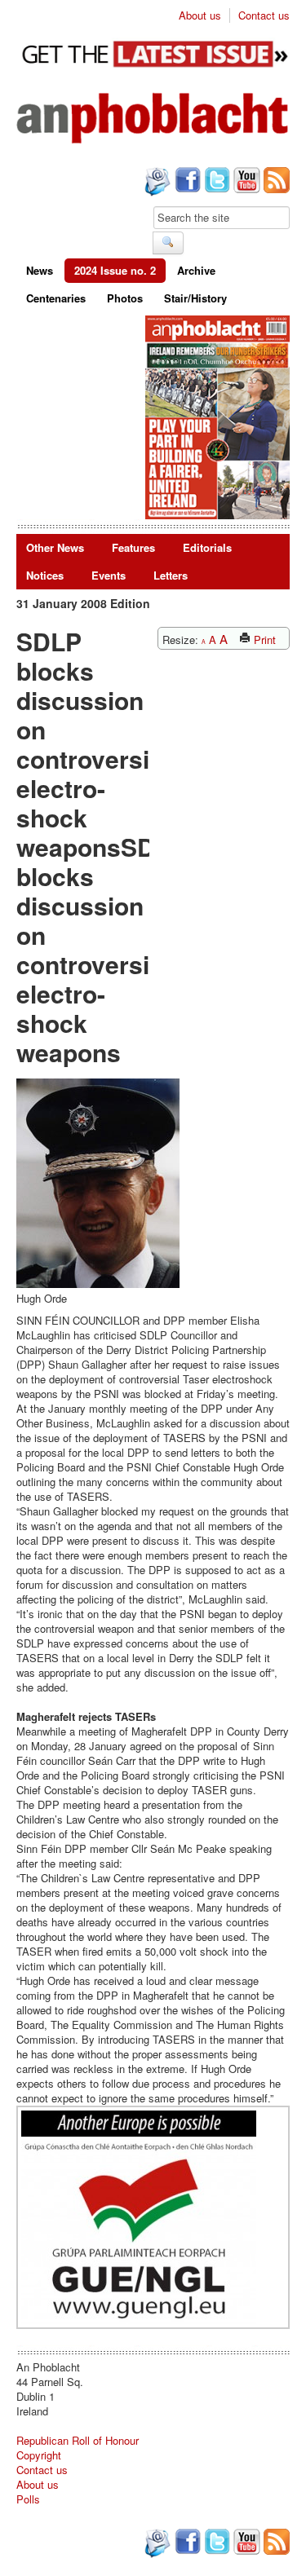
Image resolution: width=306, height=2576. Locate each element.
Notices (45, 575)
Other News (55, 547)
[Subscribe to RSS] (275, 182)
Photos (125, 298)
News (40, 270)
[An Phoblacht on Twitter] (215, 182)
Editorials (207, 547)
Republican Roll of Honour (78, 2440)
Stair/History (195, 298)
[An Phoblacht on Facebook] (186, 182)
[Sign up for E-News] (156, 183)
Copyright (39, 2455)
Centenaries (56, 298)
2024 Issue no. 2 (115, 270)
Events (109, 575)
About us (200, 15)
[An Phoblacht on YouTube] (245, 182)
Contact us (264, 15)
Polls (28, 2499)
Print (263, 640)
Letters (171, 575)
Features (133, 547)
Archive (196, 270)
